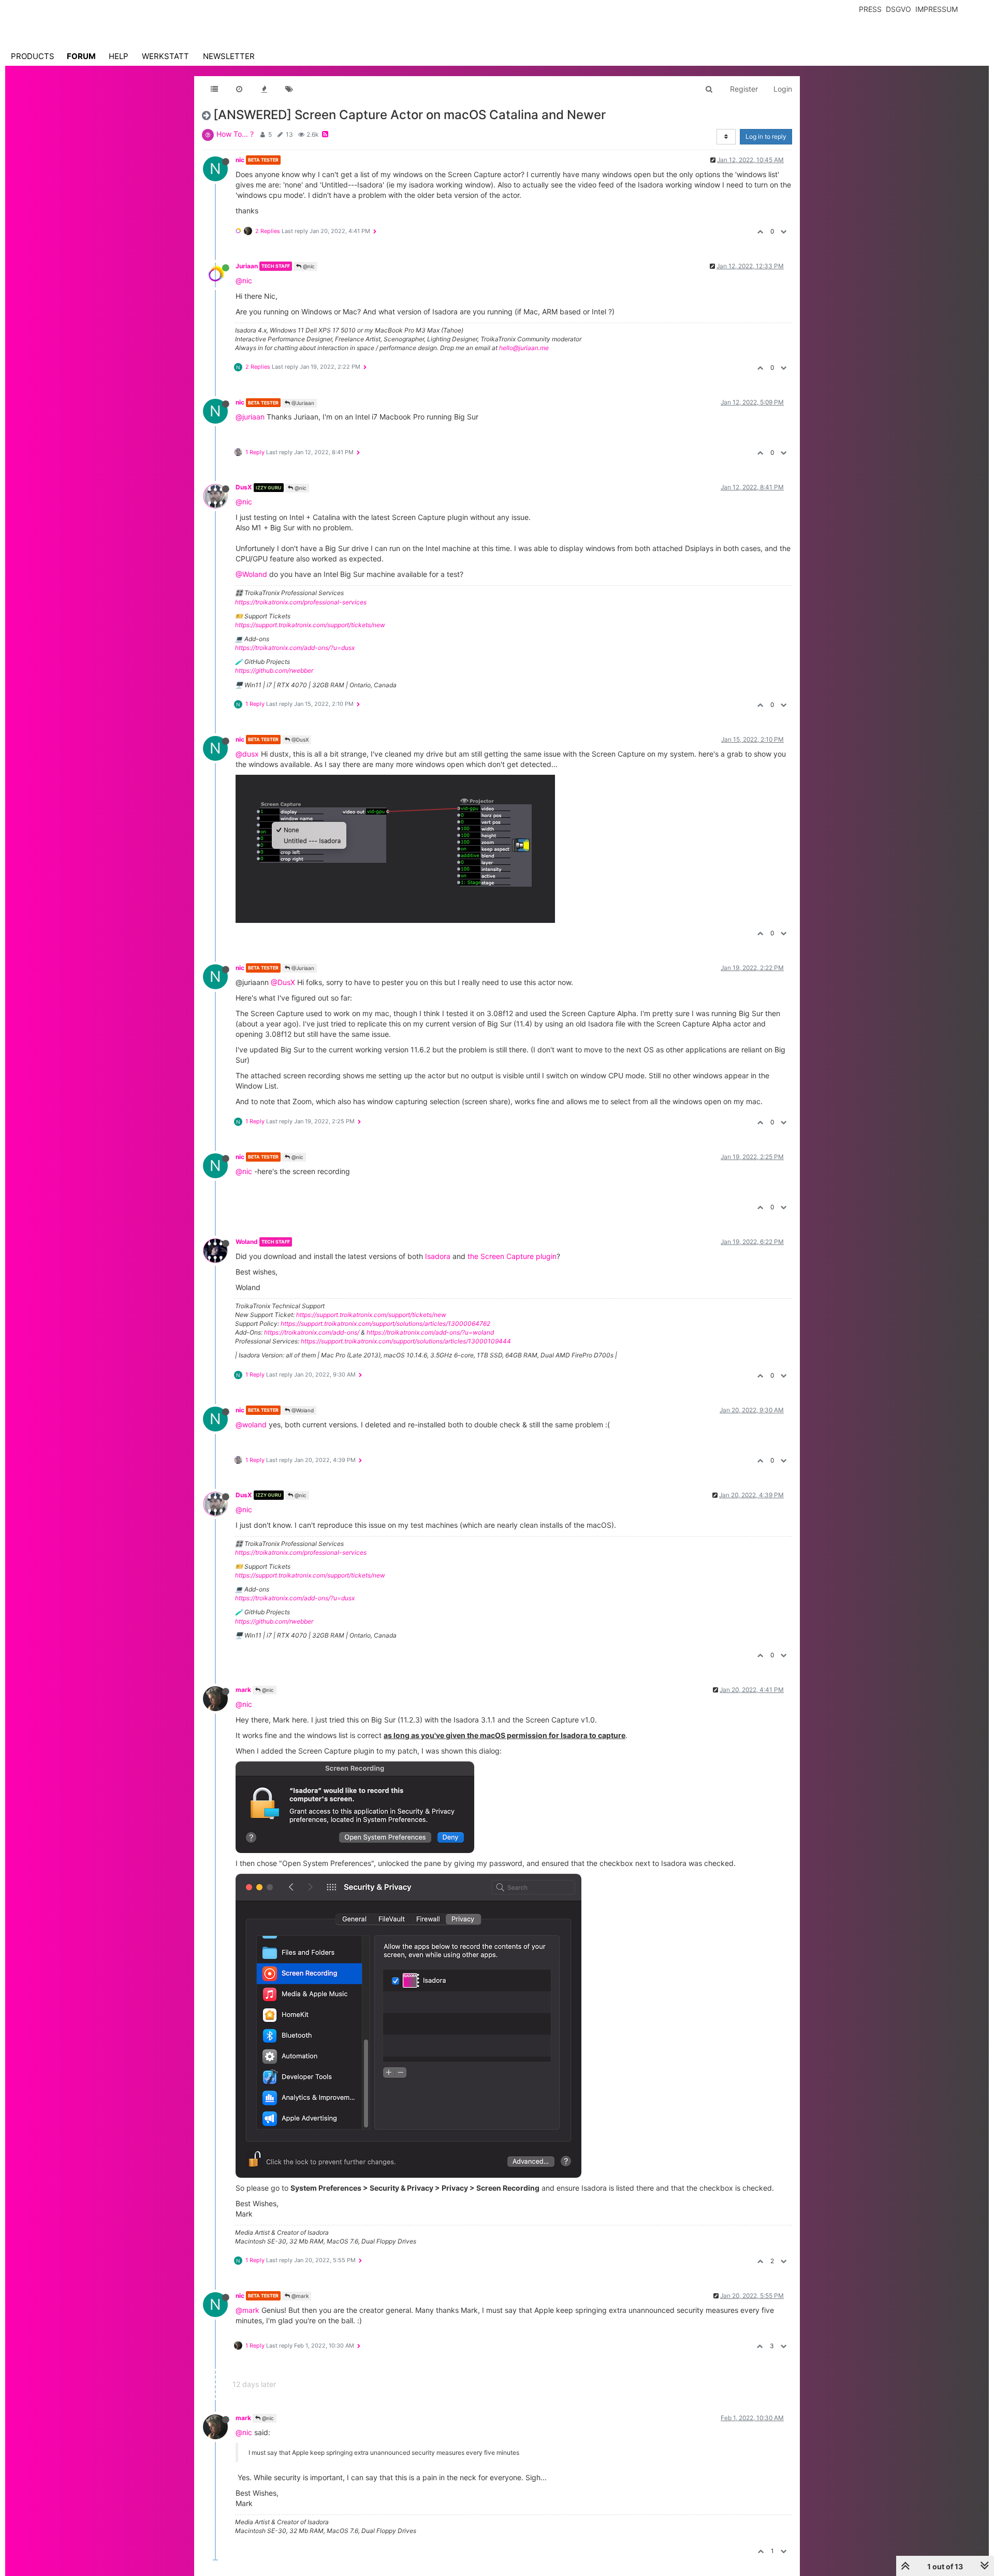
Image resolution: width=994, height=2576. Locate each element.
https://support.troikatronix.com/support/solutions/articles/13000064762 (385, 1323)
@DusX (299, 740)
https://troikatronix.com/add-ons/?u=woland (430, 1332)
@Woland (251, 574)
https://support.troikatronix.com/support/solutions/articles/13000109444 (406, 1341)
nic (240, 160)
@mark (299, 2296)
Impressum (937, 9)
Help (119, 56)
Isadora (438, 1256)
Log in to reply (766, 136)
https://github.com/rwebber (274, 670)
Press (870, 9)
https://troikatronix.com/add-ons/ (312, 1332)
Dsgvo (898, 9)
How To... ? (235, 134)
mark (243, 1690)
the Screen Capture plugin (512, 1256)
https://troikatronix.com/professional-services (301, 602)
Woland (247, 1242)
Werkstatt (165, 56)
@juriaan (250, 417)
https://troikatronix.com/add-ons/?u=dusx (295, 648)
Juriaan (247, 266)
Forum (81, 56)
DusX (244, 487)
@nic (308, 266)
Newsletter (229, 56)
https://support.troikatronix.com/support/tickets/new (310, 625)
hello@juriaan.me (524, 348)
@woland (251, 1424)
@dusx (247, 754)
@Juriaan (302, 403)
